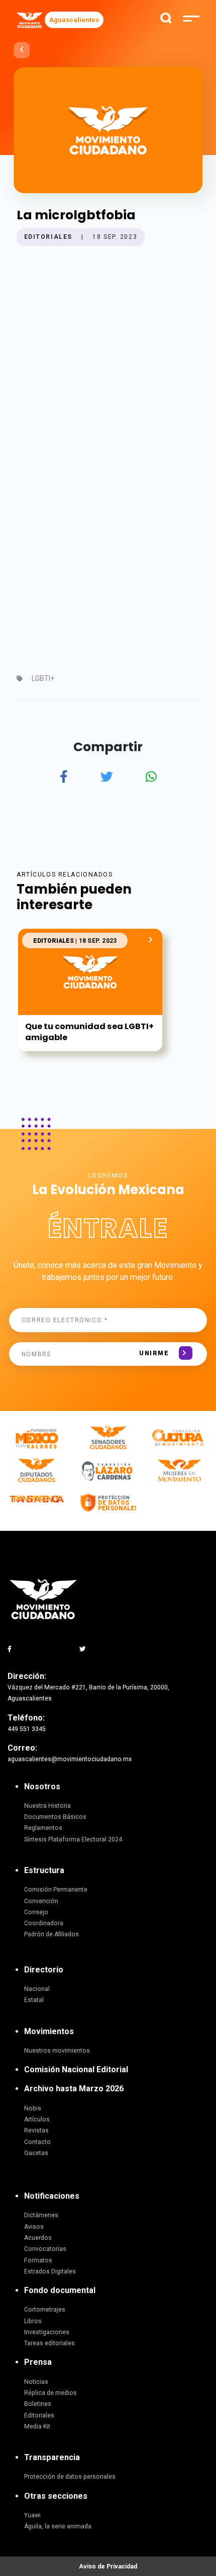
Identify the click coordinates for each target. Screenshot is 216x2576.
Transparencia (52, 2457)
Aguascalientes (74, 20)
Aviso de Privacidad (108, 2566)
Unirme (154, 1353)
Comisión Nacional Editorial (76, 2069)
